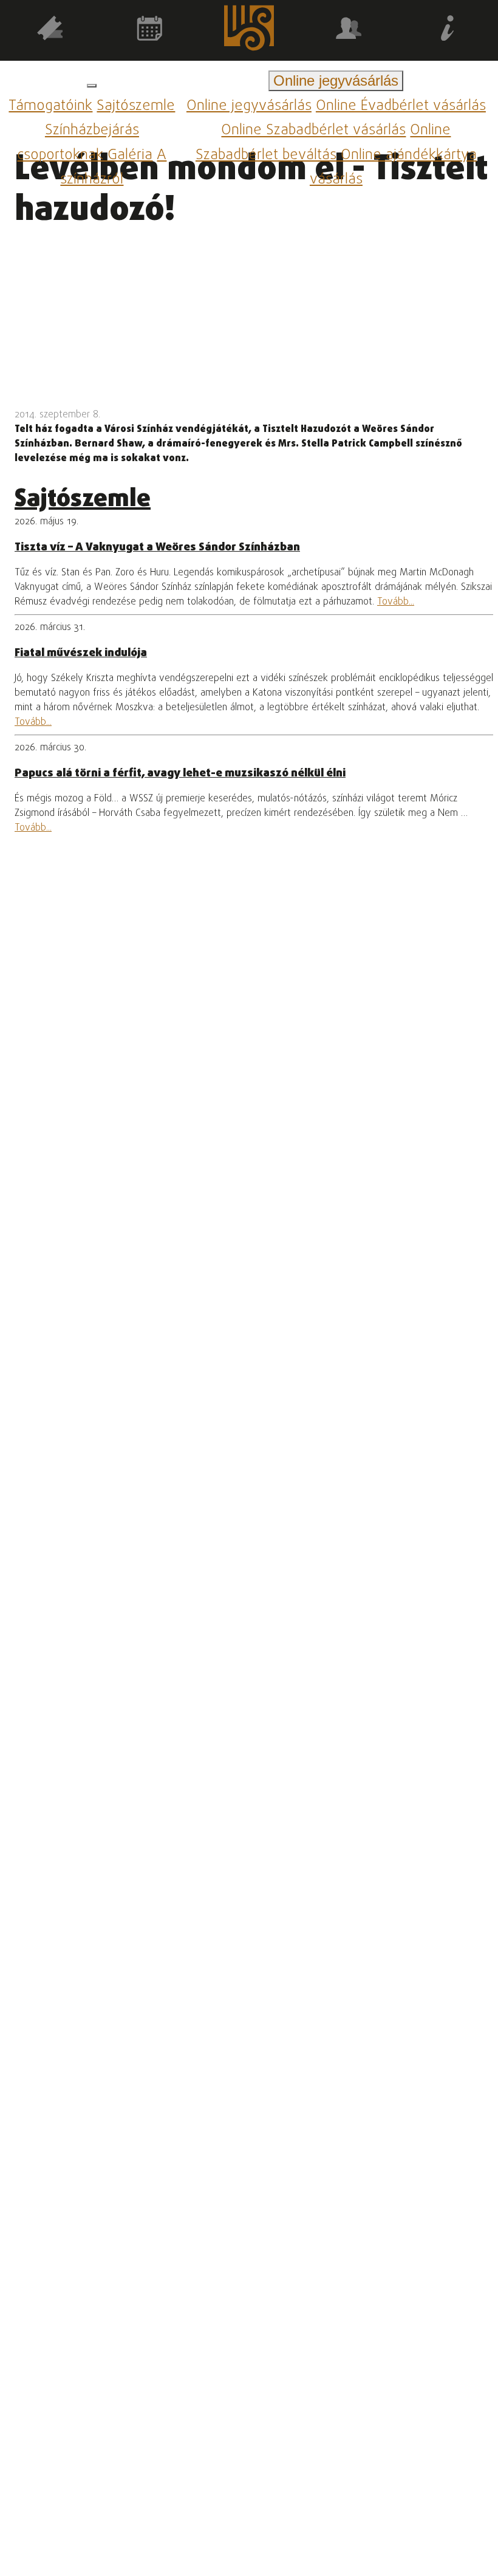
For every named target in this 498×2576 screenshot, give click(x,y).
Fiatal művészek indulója (81, 653)
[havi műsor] (149, 31)
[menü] (92, 86)
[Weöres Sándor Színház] (249, 30)
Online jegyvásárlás (249, 106)
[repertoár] (50, 31)
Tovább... (396, 602)
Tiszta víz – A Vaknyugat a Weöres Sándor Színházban (157, 547)
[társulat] (349, 31)
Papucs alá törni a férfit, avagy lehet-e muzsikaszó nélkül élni (180, 773)
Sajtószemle (136, 106)
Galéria (130, 155)
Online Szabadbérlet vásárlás (313, 131)
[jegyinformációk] (448, 31)
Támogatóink (50, 106)
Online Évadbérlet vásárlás (401, 106)
